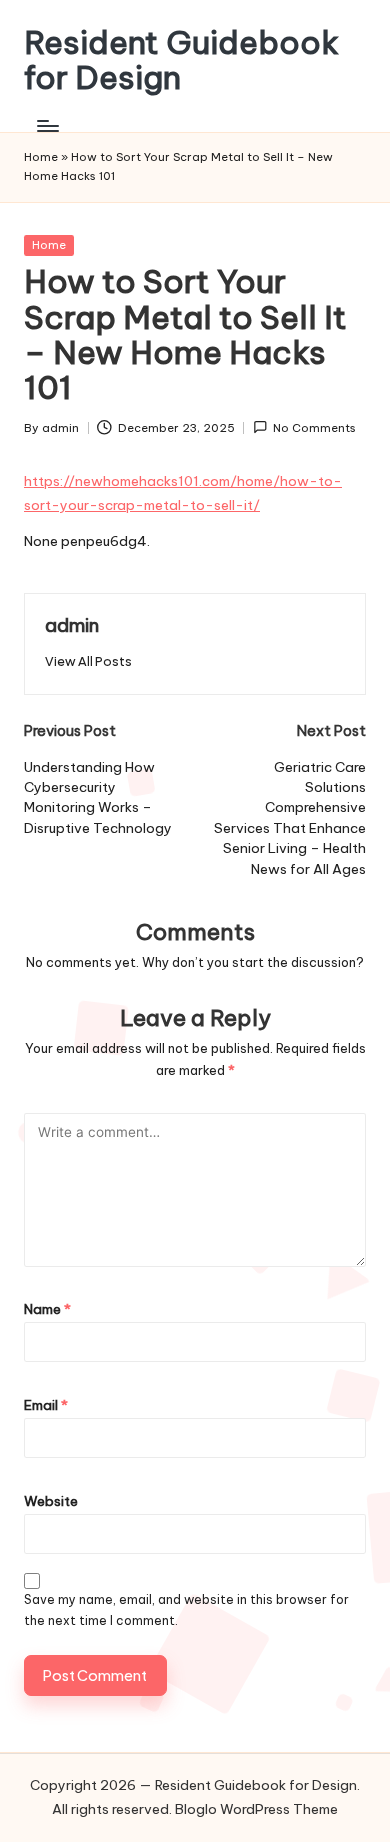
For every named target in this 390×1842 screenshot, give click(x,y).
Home (41, 157)
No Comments (314, 428)
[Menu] (47, 125)
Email (46, 1405)
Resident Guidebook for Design (181, 60)
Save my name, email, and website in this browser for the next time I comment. (186, 1610)
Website (51, 1501)
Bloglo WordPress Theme (256, 1809)
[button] (88, 661)
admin (72, 625)
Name (47, 1309)
